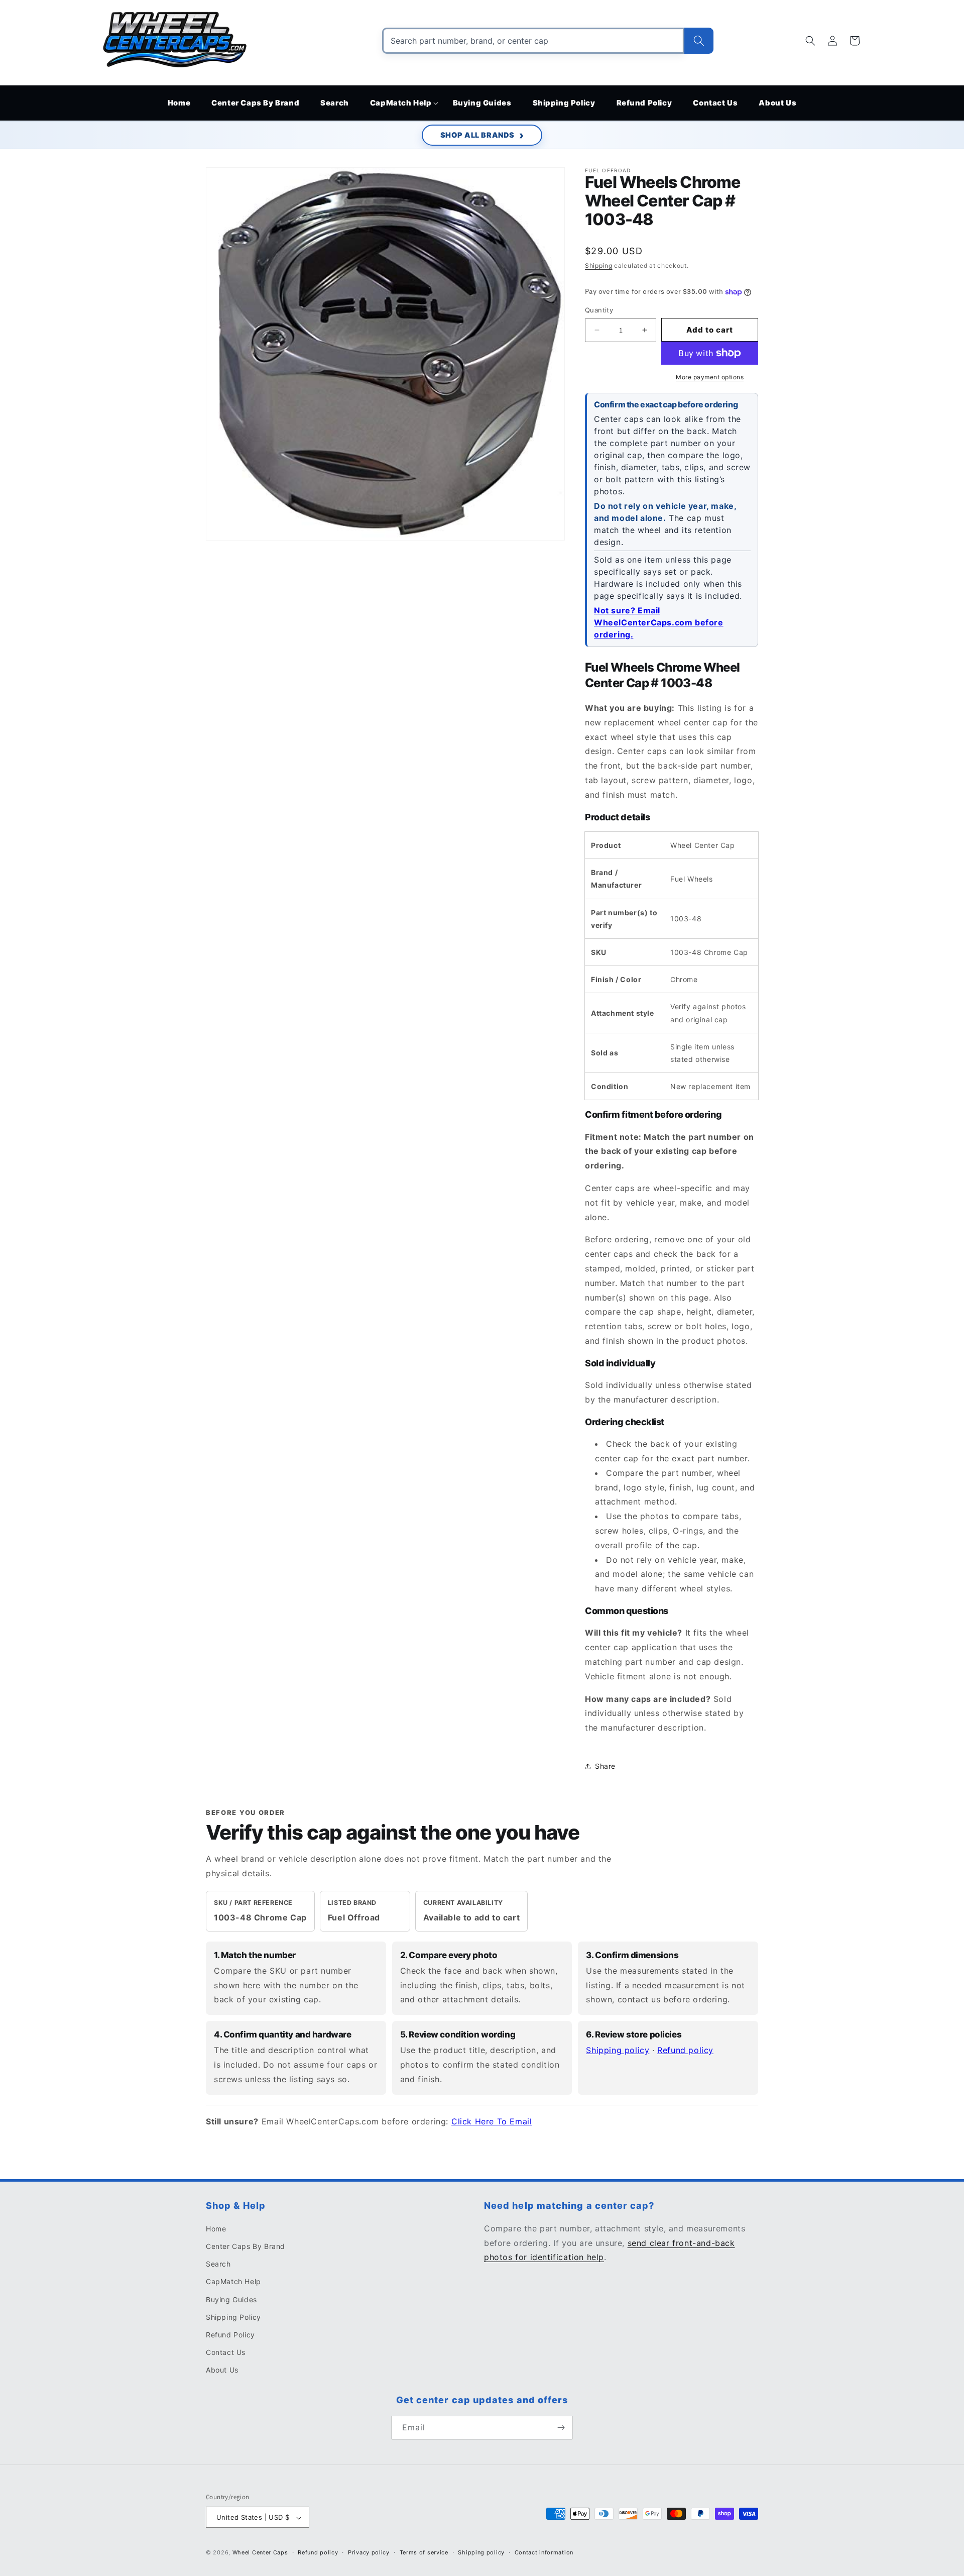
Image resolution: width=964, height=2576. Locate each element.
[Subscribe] (561, 2428)
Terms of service (424, 2552)
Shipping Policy (233, 2317)
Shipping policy (618, 2050)
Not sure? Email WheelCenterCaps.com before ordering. (659, 622)
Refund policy (685, 2050)
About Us (222, 2370)
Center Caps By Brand (246, 2246)
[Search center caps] (699, 41)
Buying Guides (231, 2299)
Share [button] (605, 1766)
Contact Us (226, 2352)
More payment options (710, 377)
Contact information (544, 2552)
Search (218, 2264)
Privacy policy (369, 2552)
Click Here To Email (492, 2121)
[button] (401, 103)
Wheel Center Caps (260, 2553)
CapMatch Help (233, 2282)
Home (216, 2229)
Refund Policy (230, 2335)
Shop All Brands (477, 135)
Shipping (599, 265)
